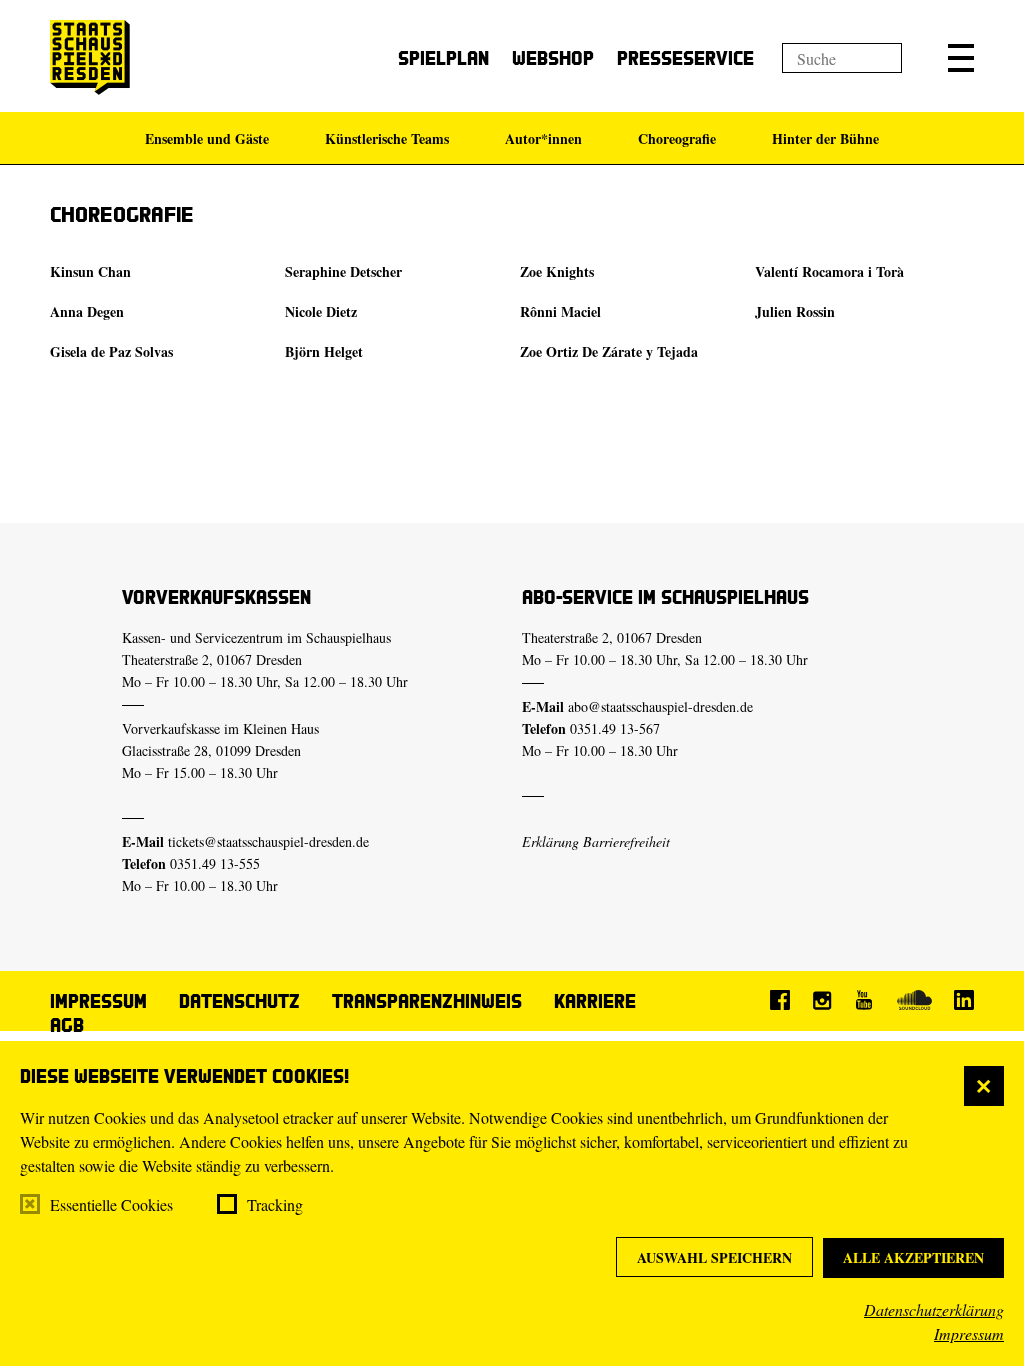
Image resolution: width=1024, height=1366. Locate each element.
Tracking (275, 1204)
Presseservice (685, 57)
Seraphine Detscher (343, 271)
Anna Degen (87, 311)
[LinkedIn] (964, 1000)
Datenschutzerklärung (934, 1309)
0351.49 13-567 (615, 728)
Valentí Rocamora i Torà (829, 271)
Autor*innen (543, 138)
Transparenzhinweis (427, 1000)
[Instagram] (822, 1000)
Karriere (595, 1000)
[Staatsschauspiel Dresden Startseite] (90, 57)
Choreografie (677, 138)
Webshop (553, 57)
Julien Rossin (795, 311)
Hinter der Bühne (825, 138)
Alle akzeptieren (913, 1257)
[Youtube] (864, 1000)
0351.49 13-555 (215, 863)
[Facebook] (780, 1000)
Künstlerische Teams (387, 138)
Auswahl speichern (714, 1257)
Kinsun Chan (90, 271)
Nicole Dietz (321, 311)
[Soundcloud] (914, 1000)
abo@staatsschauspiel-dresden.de (660, 706)
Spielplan (443, 57)
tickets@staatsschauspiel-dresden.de (268, 841)
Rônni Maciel (560, 311)
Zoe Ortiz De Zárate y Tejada (609, 351)
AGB (67, 1024)
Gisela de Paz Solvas (111, 351)
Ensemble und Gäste (207, 138)
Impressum (969, 1333)
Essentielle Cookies (111, 1204)
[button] (961, 58)
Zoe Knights (557, 271)
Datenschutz (239, 1000)
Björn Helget (324, 351)
